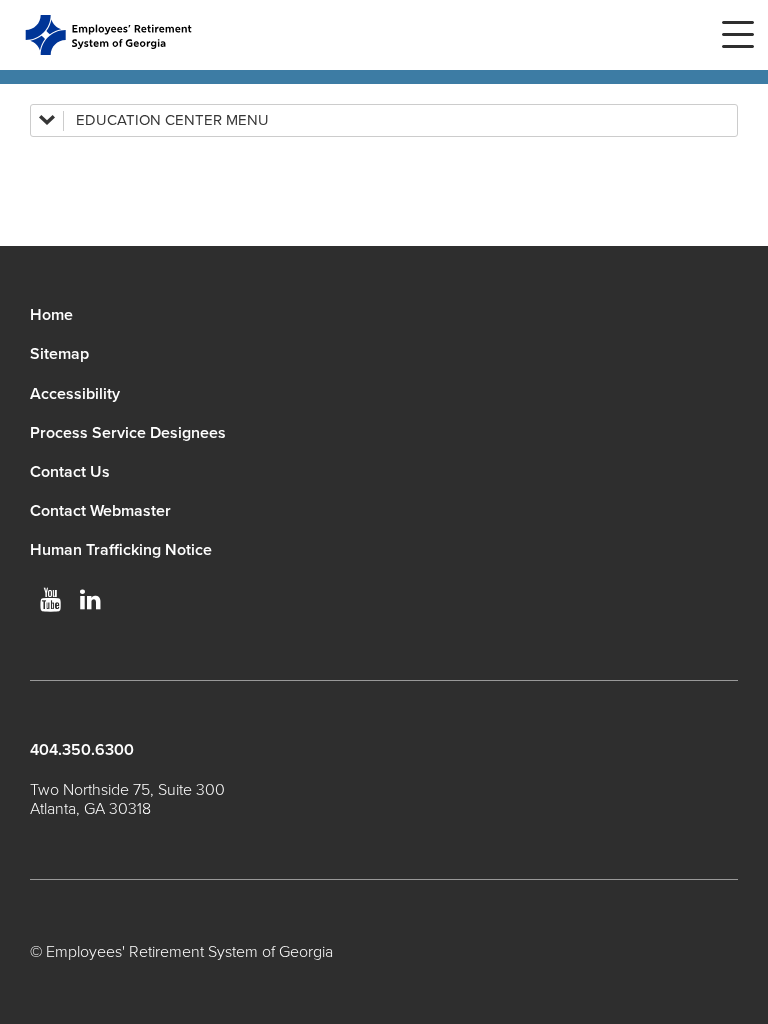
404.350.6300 (82, 750)
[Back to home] (108, 35)
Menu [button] (738, 35)
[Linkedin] (90, 600)
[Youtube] (50, 600)
